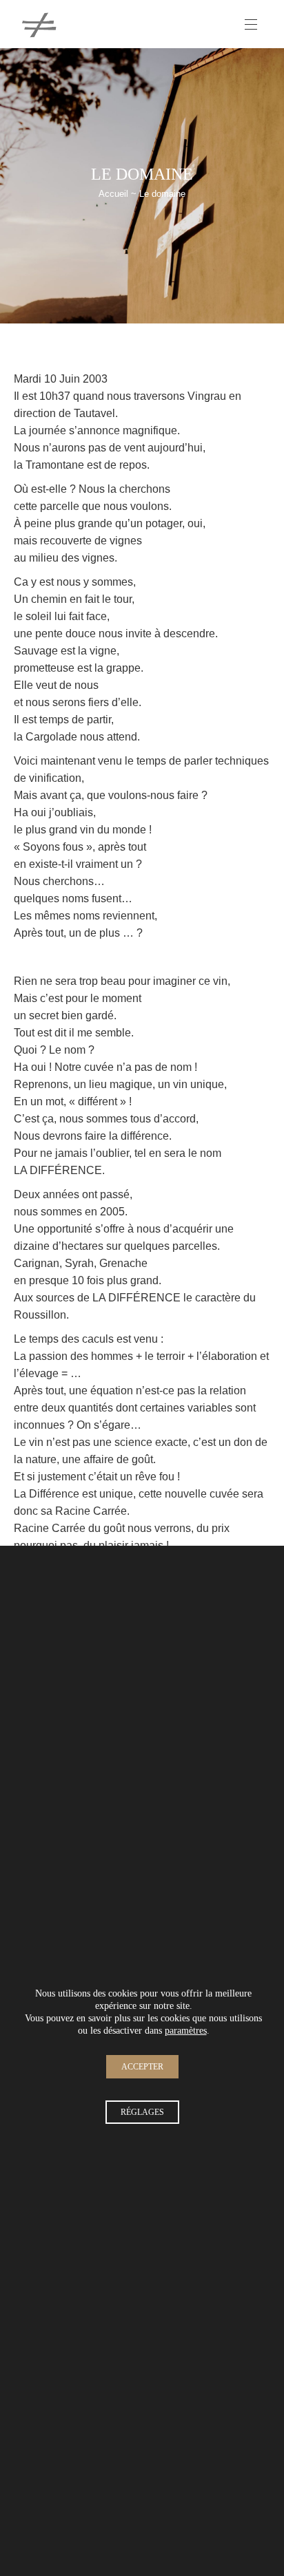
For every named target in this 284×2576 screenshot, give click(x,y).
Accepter (142, 2066)
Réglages (142, 2111)
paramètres (186, 2030)
